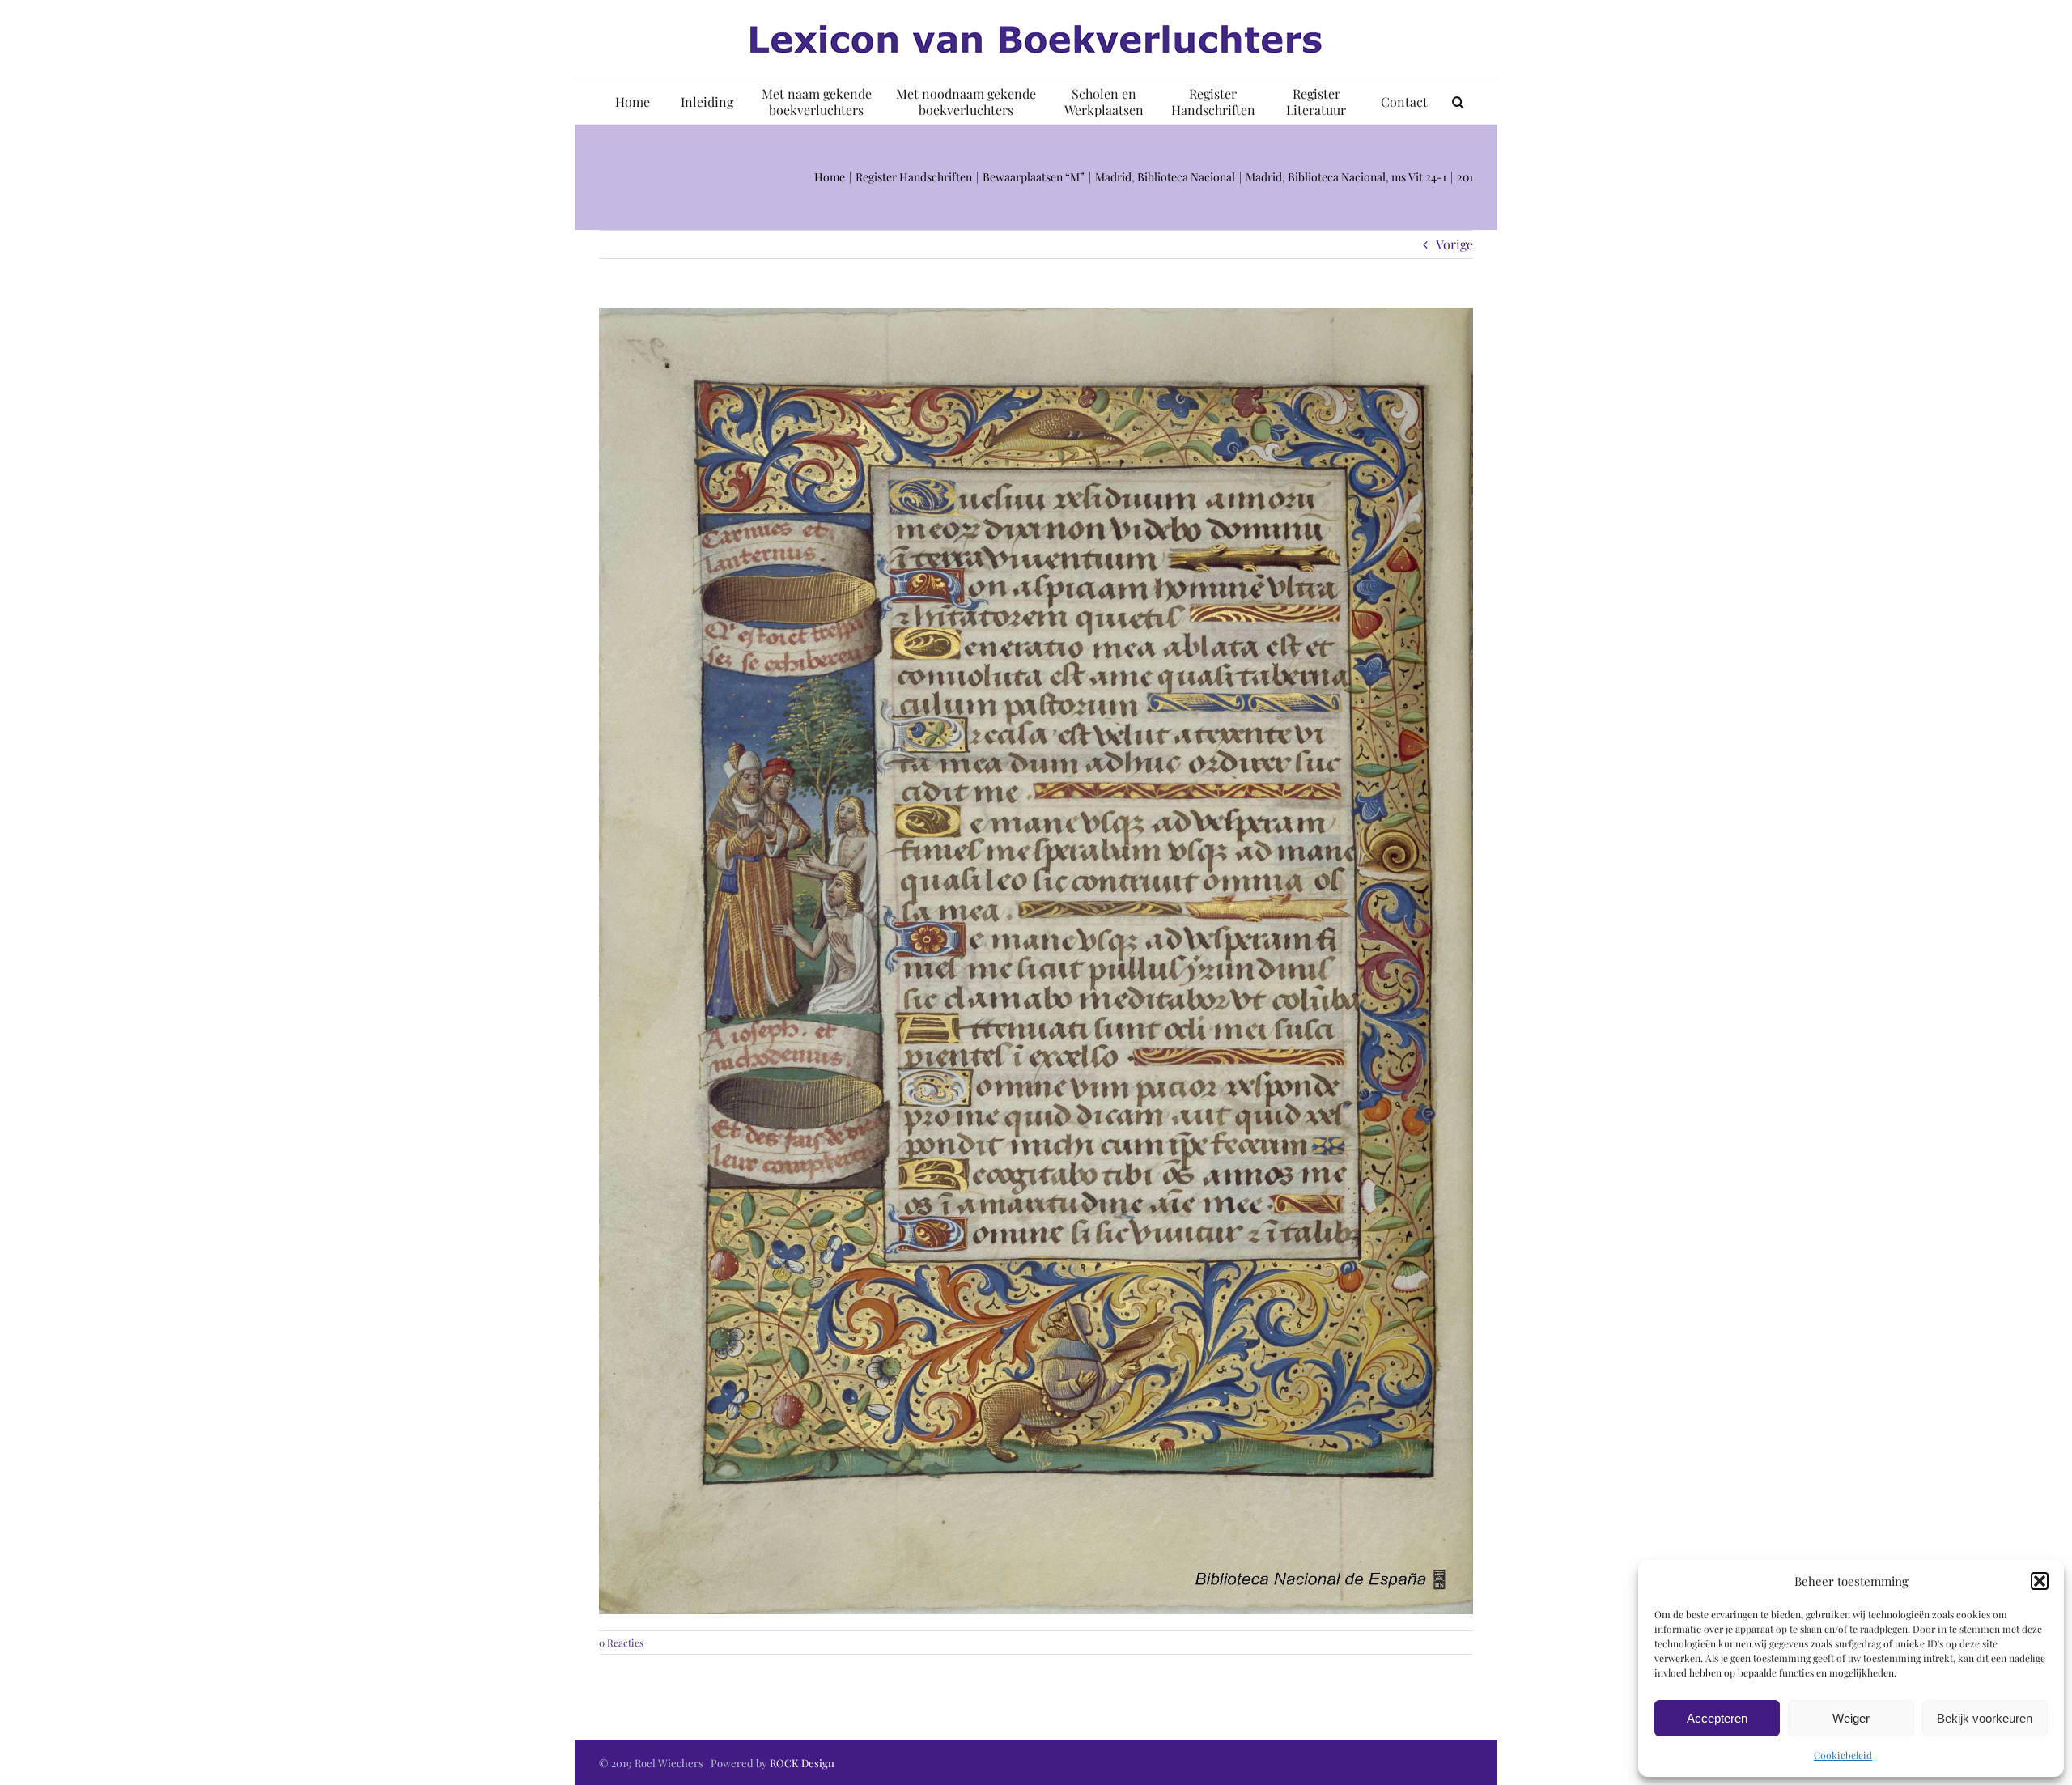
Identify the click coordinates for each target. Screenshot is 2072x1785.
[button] (2040, 1581)
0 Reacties (621, 1643)
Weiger (1851, 1718)
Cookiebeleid (1843, 1755)
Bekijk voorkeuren (1985, 1718)
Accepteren (1717, 1718)
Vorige (1454, 244)
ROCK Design (802, 1763)
